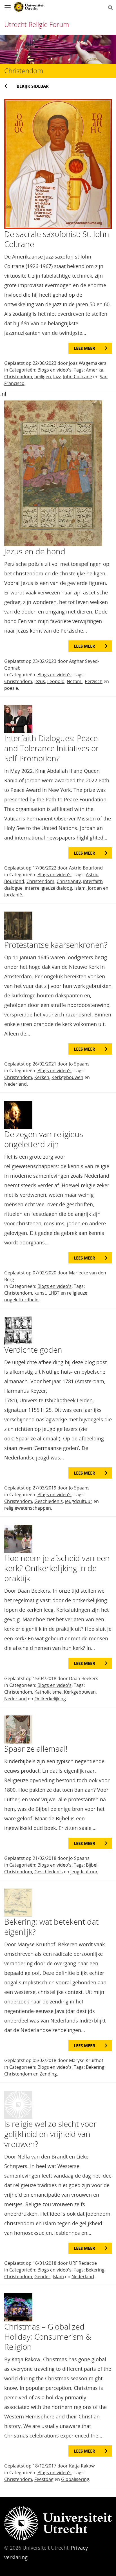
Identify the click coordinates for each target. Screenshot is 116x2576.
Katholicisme (48, 1692)
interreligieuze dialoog (48, 888)
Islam (80, 888)
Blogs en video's (54, 370)
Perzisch (94, 681)
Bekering (95, 2067)
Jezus (40, 681)
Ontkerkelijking (50, 1699)
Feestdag (44, 2479)
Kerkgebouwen (67, 1077)
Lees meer (84, 348)
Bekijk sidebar (33, 86)
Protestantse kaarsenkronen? (56, 945)
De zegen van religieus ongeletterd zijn (44, 1139)
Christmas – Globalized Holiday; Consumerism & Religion (48, 2337)
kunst (40, 1293)
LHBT (54, 1293)
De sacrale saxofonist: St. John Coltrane (57, 239)
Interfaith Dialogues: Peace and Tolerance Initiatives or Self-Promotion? (52, 748)
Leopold (56, 681)
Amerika (95, 370)
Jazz (57, 377)
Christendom (18, 377)
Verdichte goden (33, 1350)
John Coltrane (78, 377)
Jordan (95, 888)
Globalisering (75, 2479)
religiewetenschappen (28, 1508)
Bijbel (92, 1865)
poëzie (11, 688)
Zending (48, 2074)
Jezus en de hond (35, 551)
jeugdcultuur (79, 1501)
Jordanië (13, 895)
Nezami (75, 681)
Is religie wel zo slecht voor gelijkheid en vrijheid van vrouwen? (50, 2134)
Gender (42, 2277)
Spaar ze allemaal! (36, 1749)
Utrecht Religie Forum (37, 24)
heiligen (43, 377)
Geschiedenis (49, 1501)
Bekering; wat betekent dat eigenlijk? (51, 1927)
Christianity (69, 881)
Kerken (42, 1077)
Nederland (15, 1084)
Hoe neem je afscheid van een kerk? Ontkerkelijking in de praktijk (57, 1568)
